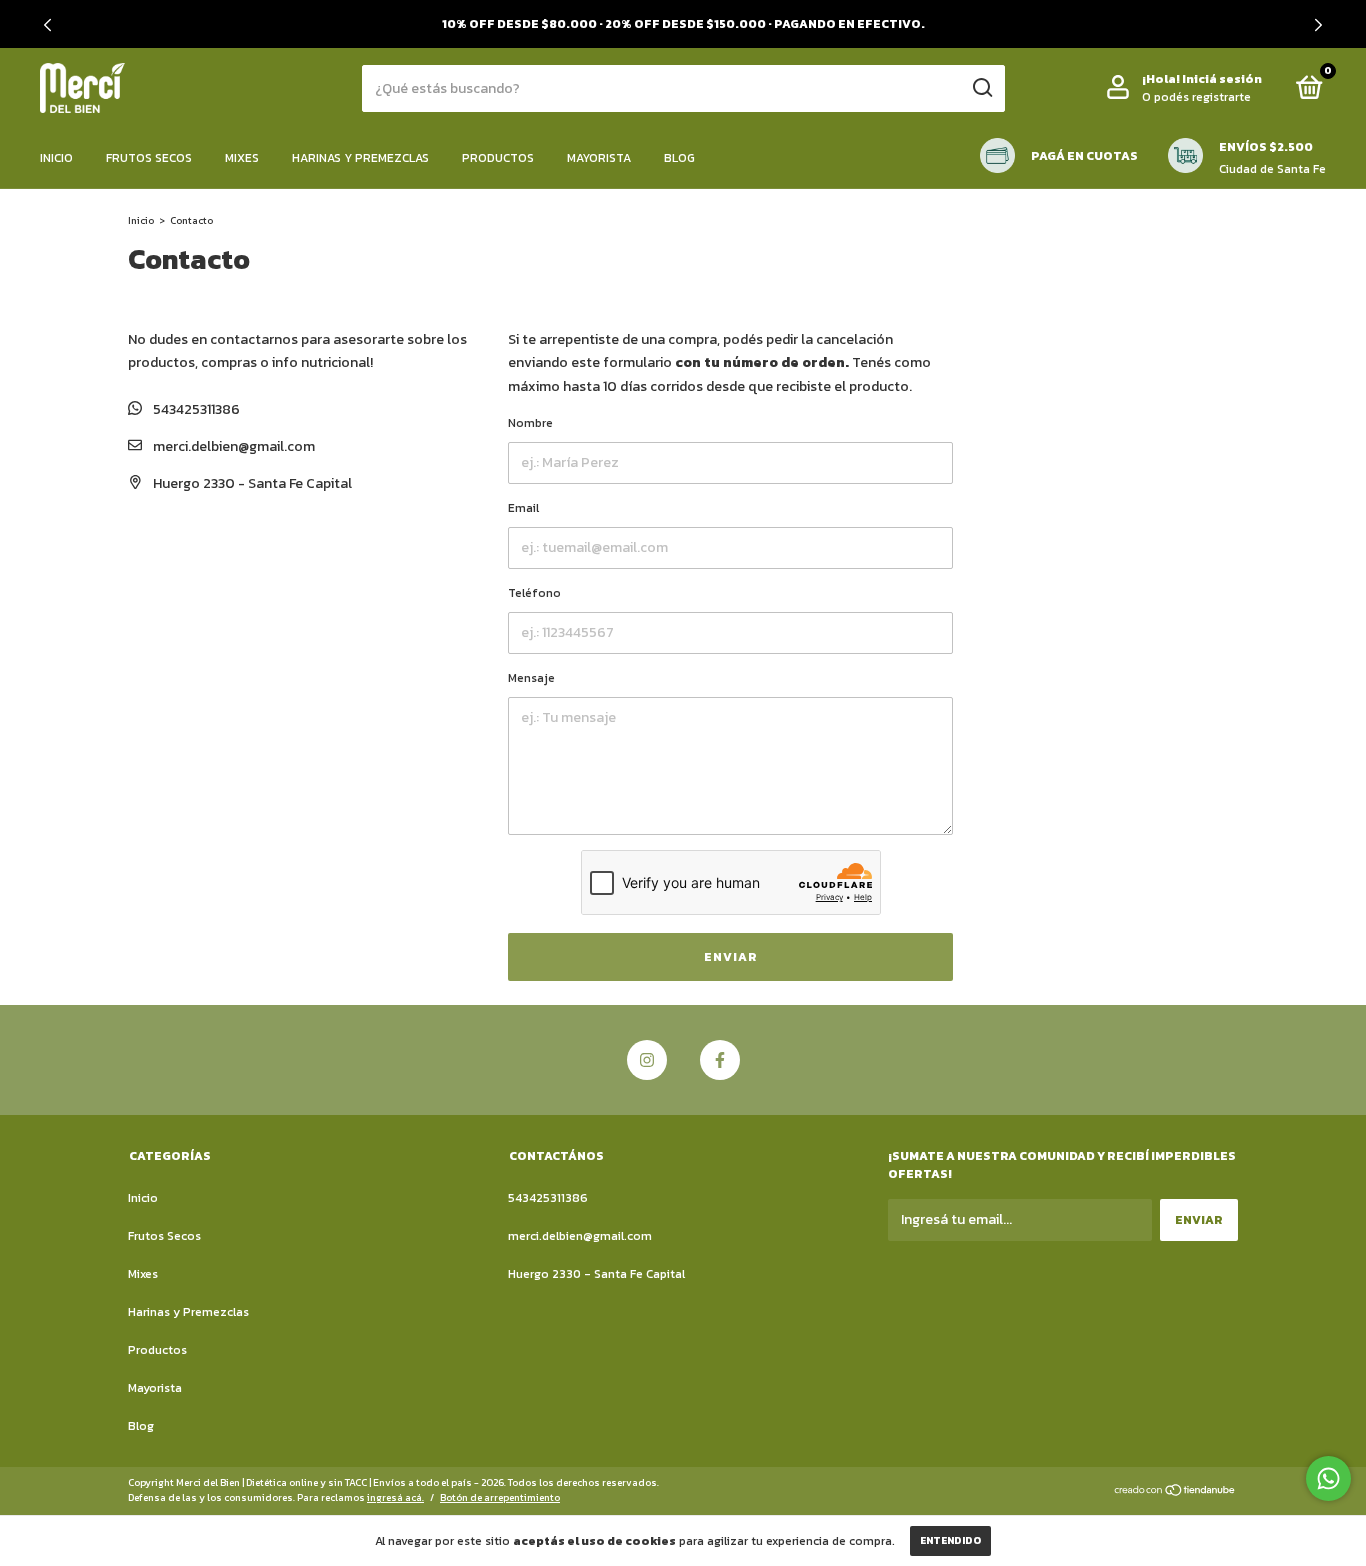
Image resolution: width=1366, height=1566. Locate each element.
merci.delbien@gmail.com (234, 446)
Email (523, 508)
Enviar (731, 957)
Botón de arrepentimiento (500, 1497)
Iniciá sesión (1222, 79)
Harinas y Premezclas (360, 158)
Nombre (530, 423)
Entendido (950, 1540)
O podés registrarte (1196, 97)
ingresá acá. (395, 1497)
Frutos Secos (149, 158)
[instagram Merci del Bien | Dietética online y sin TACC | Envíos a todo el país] (647, 1060)
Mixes (242, 158)
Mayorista (599, 158)
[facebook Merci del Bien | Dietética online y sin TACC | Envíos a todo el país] (720, 1060)
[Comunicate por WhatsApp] (1328, 1478)
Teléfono (534, 593)
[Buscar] (981, 88)
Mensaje (531, 678)
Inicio (56, 158)
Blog (679, 158)
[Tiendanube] (1175, 1492)
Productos (498, 158)
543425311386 (195, 409)
